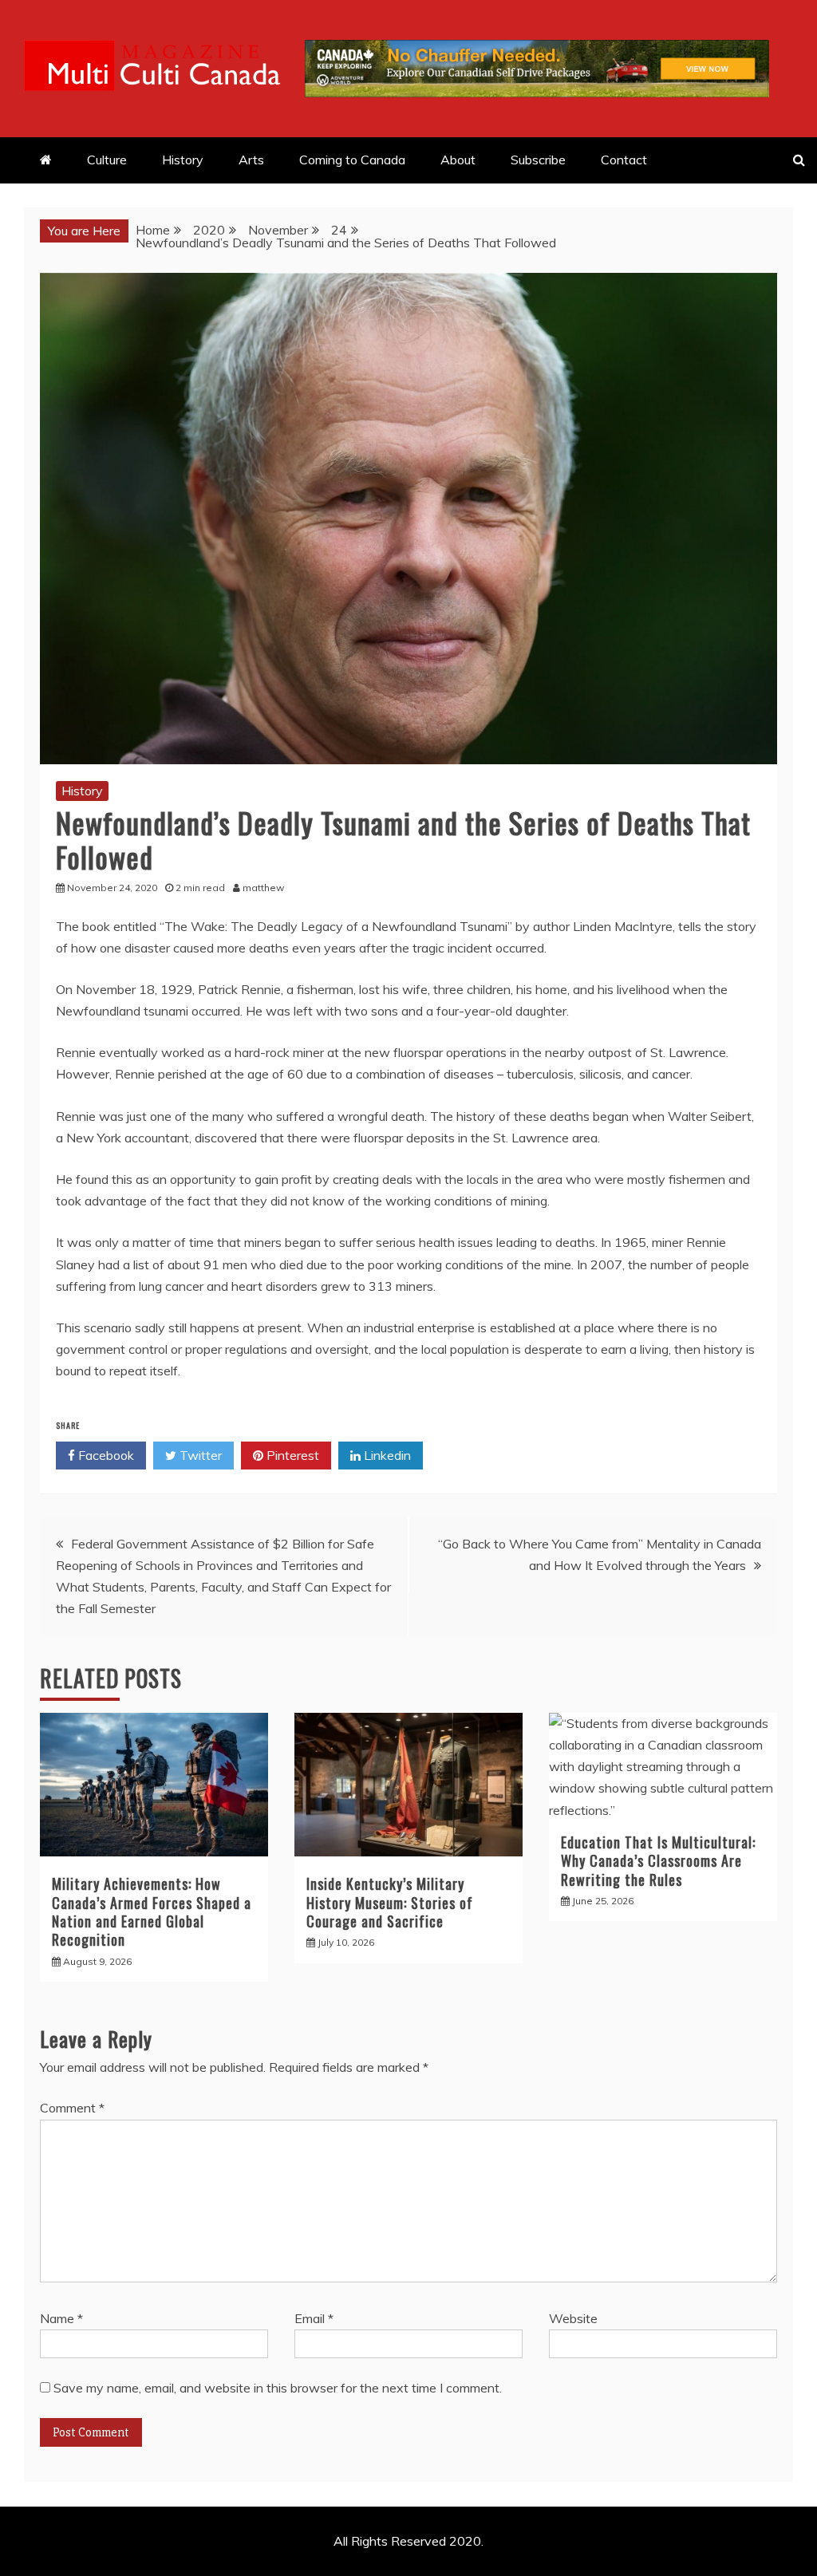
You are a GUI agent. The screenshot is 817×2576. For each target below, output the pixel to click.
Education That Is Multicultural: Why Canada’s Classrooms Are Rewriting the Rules (658, 1861)
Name (61, 2318)
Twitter (199, 1455)
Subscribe (538, 160)
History (183, 160)
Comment (72, 2108)
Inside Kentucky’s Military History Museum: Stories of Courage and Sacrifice (390, 1902)
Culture (107, 160)
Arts (251, 160)
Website (573, 2318)
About (458, 160)
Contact (624, 160)
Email (314, 2318)
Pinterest (291, 1455)
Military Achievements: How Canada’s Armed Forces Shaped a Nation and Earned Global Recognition (152, 1911)
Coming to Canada (352, 160)
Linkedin (386, 1455)
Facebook (105, 1455)
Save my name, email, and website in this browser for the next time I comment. (278, 2388)
